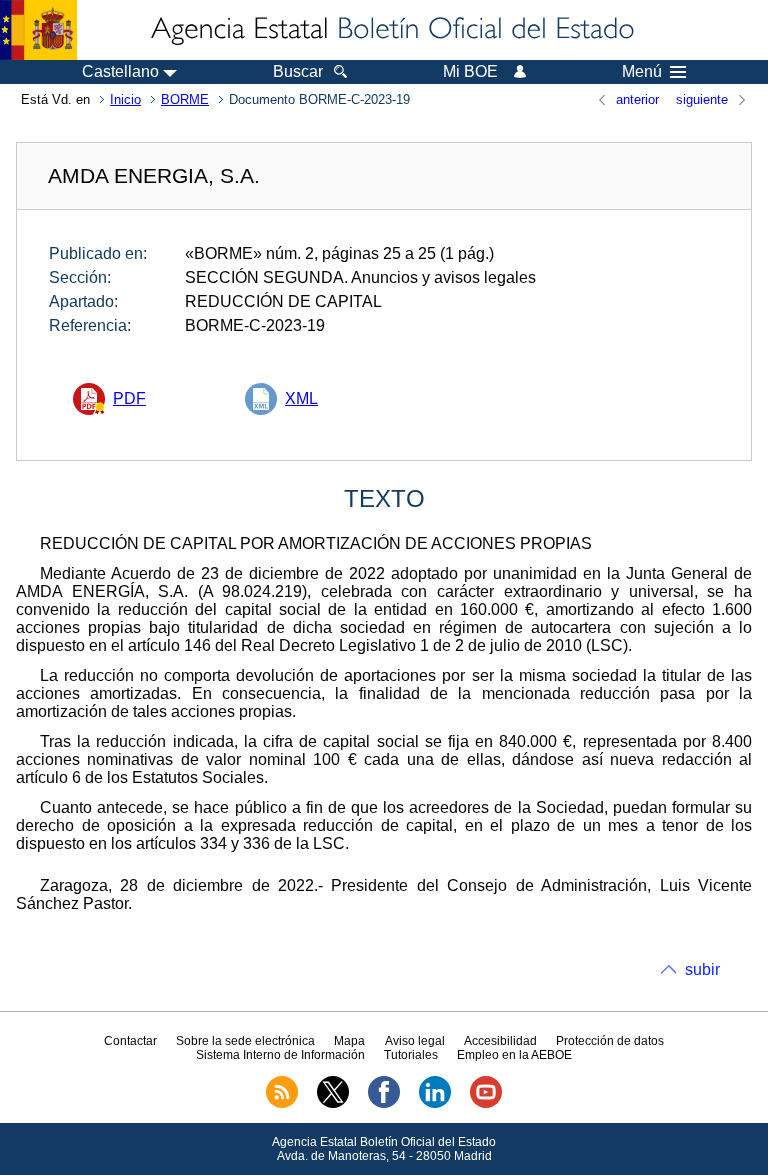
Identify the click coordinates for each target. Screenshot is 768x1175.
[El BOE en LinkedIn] (435, 1104)
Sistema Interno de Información (280, 1055)
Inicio (125, 99)
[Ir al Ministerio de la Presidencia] (38, 30)
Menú (642, 72)
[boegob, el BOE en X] (333, 1104)
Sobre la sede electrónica (245, 1041)
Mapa (349, 1041)
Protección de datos (610, 1041)
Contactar (130, 1041)
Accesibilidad (500, 1041)
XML (301, 398)
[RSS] (282, 1104)
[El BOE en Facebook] (384, 1104)
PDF (129, 398)
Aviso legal (415, 1041)
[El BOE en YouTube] (486, 1104)
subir (702, 969)
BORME (185, 99)
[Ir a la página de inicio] (391, 30)
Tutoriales (411, 1055)
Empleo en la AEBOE (514, 1055)
